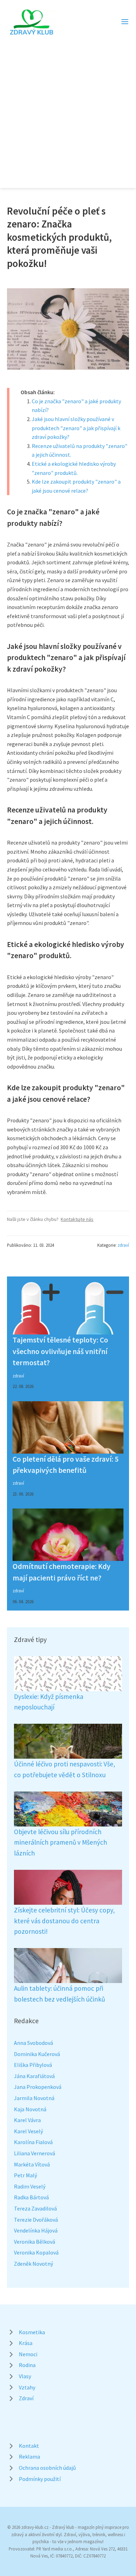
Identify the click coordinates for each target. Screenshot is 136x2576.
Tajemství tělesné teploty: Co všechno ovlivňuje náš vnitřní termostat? (60, 1351)
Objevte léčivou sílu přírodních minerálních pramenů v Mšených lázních (61, 1842)
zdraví (123, 1245)
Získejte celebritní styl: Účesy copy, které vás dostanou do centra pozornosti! (64, 1921)
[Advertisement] (68, 108)
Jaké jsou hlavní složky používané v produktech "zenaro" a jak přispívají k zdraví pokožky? (76, 428)
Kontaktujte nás (77, 1219)
